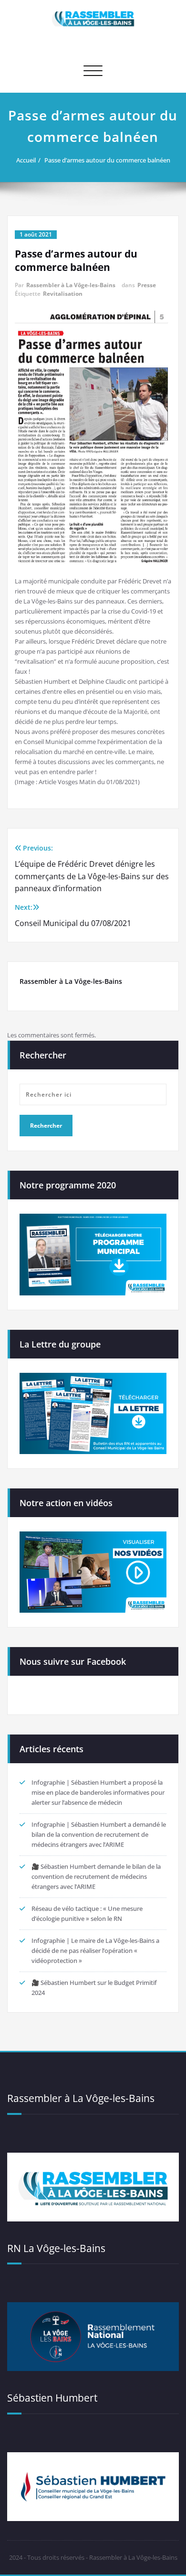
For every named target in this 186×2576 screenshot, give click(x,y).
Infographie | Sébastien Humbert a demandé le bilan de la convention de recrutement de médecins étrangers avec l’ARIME (99, 1834)
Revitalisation (63, 294)
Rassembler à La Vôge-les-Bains (71, 285)
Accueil (26, 160)
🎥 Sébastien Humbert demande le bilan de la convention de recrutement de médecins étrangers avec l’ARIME (96, 1876)
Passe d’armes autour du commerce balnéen (107, 160)
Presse (147, 285)
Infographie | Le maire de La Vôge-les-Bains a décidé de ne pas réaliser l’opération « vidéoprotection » (95, 1951)
